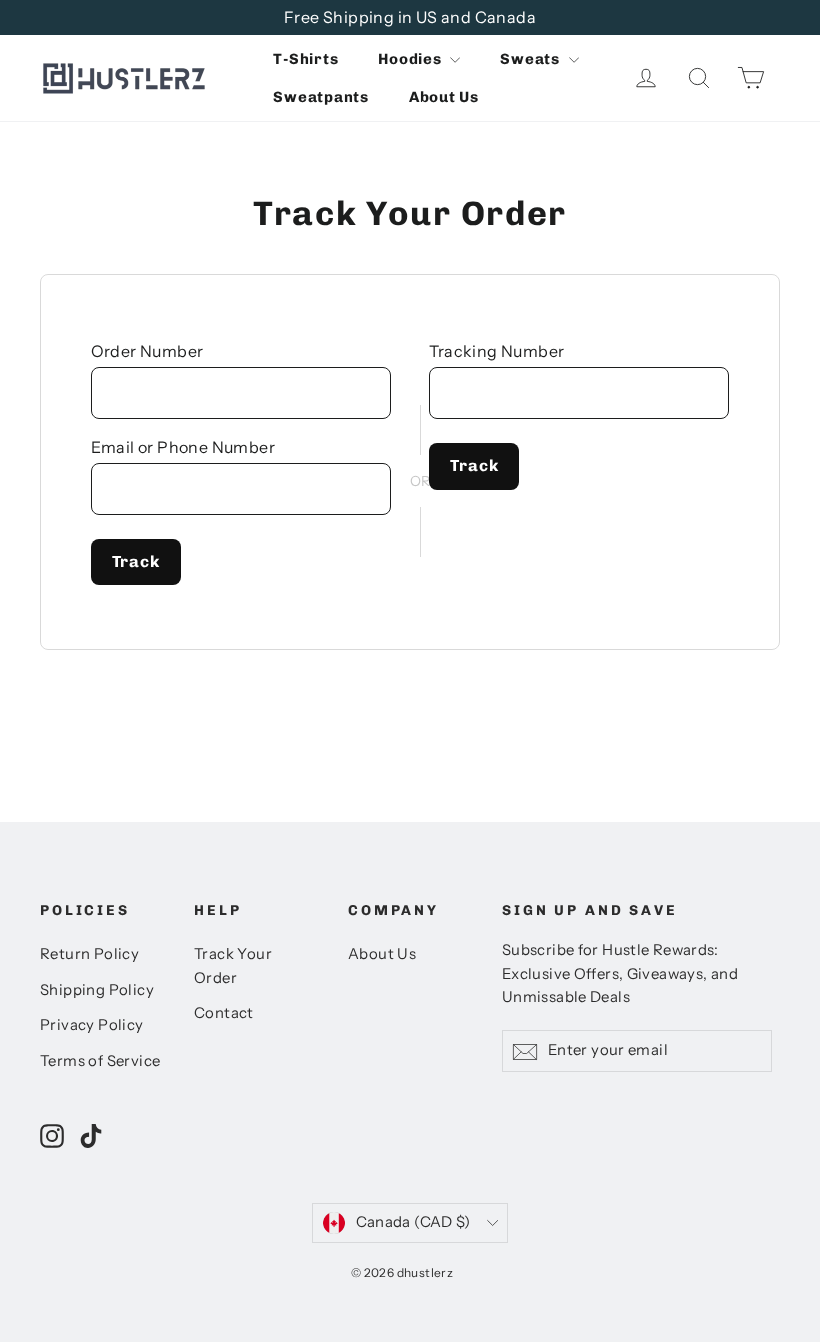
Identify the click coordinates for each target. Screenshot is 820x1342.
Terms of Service (100, 1061)
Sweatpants (321, 97)
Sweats (531, 59)
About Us (444, 97)
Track (136, 561)
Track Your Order (233, 966)
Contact (224, 1013)
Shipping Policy (97, 990)
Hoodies (411, 59)
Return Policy (89, 954)
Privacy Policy (92, 1025)
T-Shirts (305, 59)
